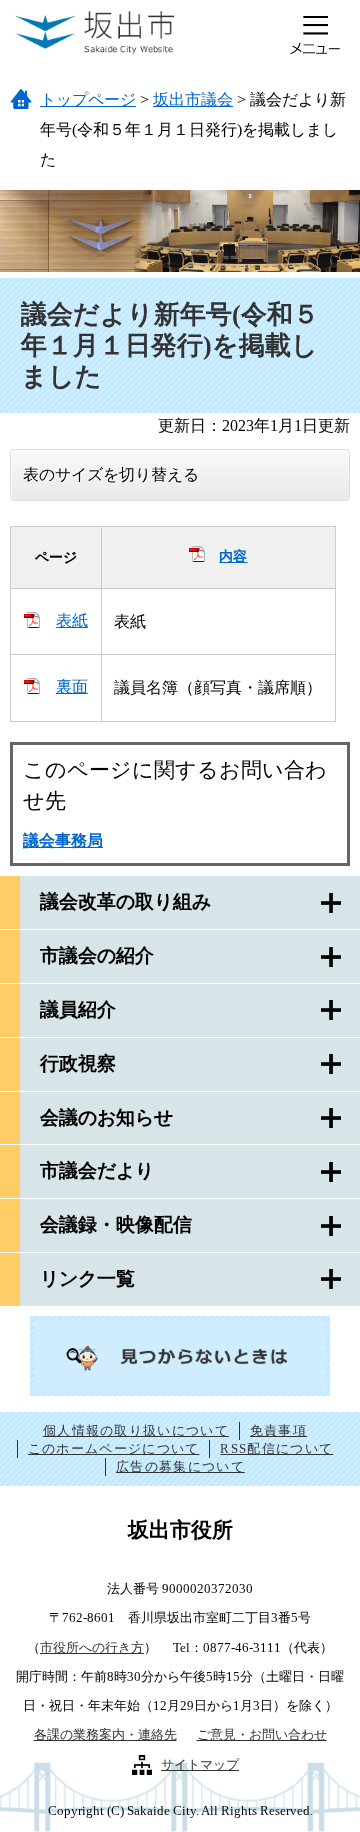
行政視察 (78, 1063)
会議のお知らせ (106, 1117)
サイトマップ (200, 1764)
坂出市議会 (193, 99)
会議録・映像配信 (116, 1224)
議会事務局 (63, 840)
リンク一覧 (87, 1278)
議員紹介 (78, 1009)
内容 (233, 556)
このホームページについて (114, 1448)
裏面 (72, 686)
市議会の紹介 (97, 955)
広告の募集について (180, 1466)
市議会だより (97, 1170)
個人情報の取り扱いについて (136, 1430)
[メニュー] (315, 35)
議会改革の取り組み (125, 901)
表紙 (72, 620)
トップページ (88, 99)
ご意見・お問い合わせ (262, 1734)
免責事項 (278, 1430)
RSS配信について (276, 1448)
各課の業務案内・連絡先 (105, 1734)
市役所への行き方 (92, 1647)
